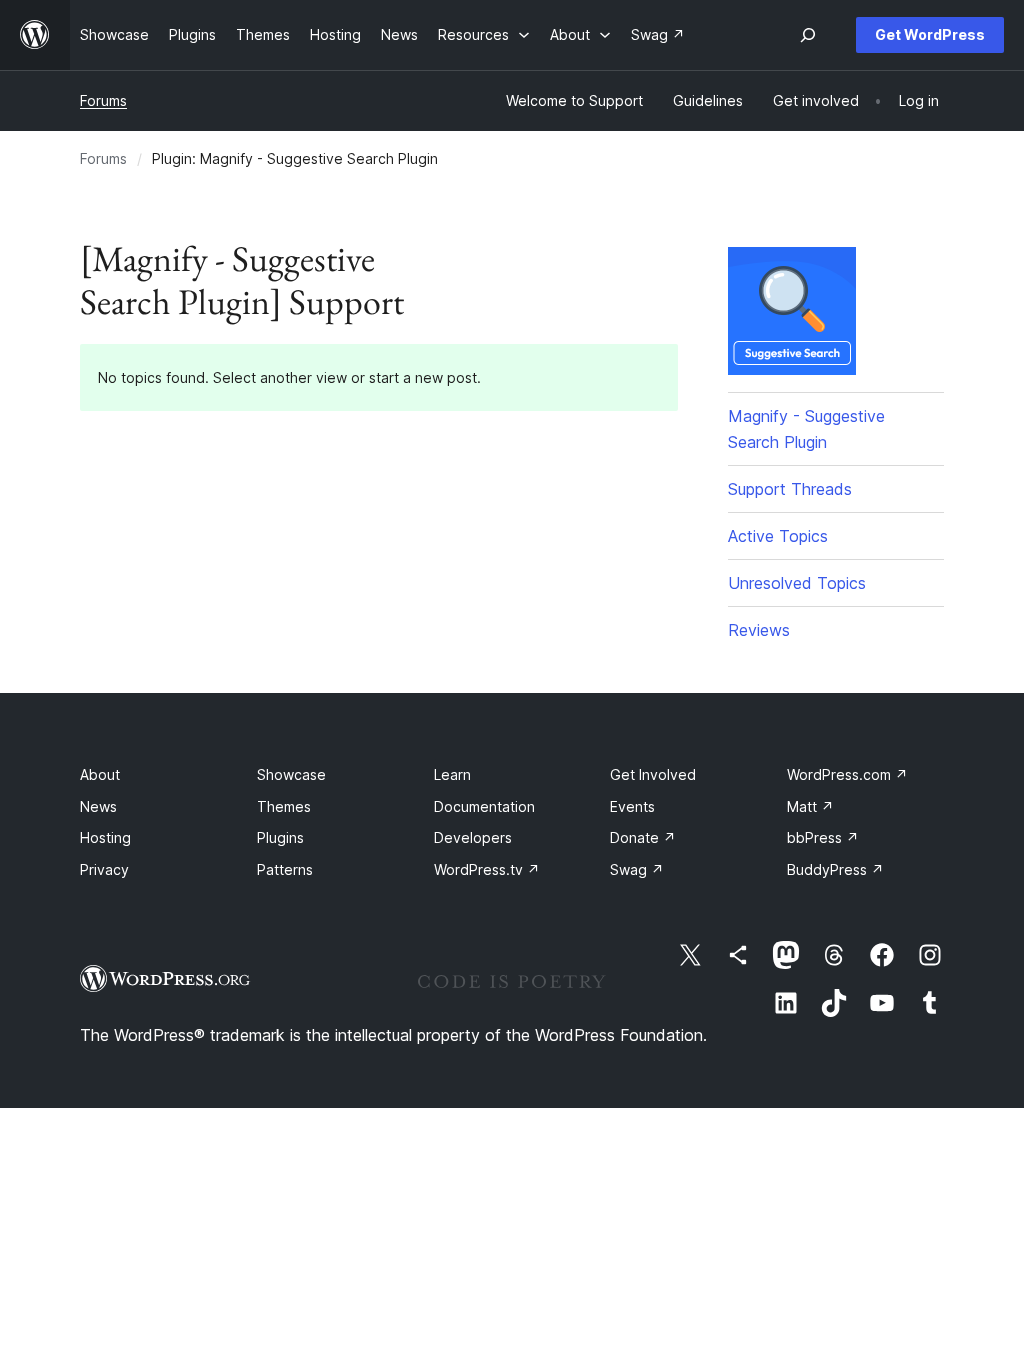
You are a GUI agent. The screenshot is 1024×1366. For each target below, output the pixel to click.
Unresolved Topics (797, 583)
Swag (637, 869)
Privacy (104, 869)
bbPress (823, 837)
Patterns (285, 869)
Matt (810, 806)
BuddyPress (835, 869)
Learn (452, 774)
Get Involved (653, 774)
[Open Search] (808, 35)
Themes (284, 806)
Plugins (280, 837)
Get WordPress (930, 34)
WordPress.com (847, 774)
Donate (643, 837)
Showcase (291, 774)
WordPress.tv (487, 869)
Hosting (105, 837)
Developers (473, 837)
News (98, 806)
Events (632, 806)
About (100, 774)
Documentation (484, 806)
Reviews (759, 630)
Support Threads (790, 489)
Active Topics (778, 536)
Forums (103, 100)
